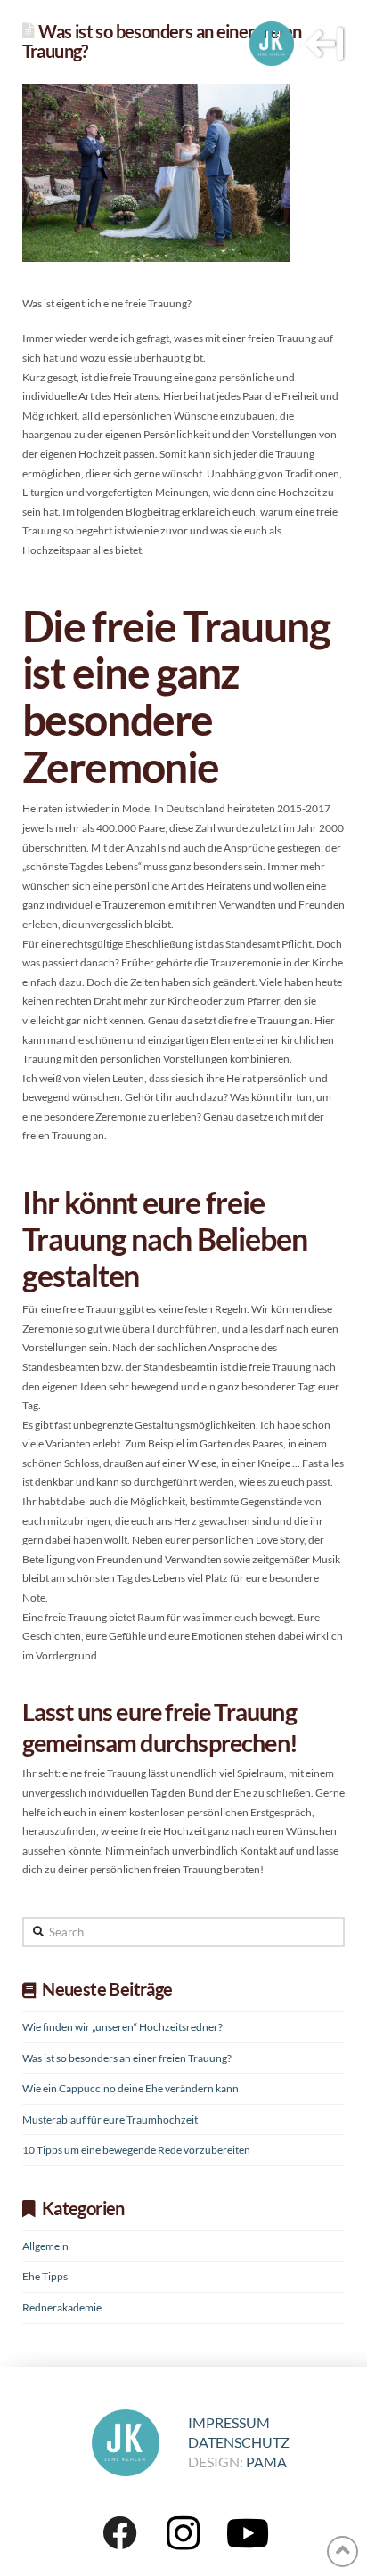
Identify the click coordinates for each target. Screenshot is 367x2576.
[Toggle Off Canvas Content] (324, 44)
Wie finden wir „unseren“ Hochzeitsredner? (122, 2027)
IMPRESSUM (229, 2422)
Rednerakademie (62, 2307)
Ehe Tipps (45, 2276)
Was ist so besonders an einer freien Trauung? (127, 2058)
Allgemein (45, 2246)
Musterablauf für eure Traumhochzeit (110, 2119)
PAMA (266, 2462)
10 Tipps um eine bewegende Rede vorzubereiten (136, 2150)
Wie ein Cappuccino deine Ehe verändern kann (130, 2088)
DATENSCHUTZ (239, 2442)
